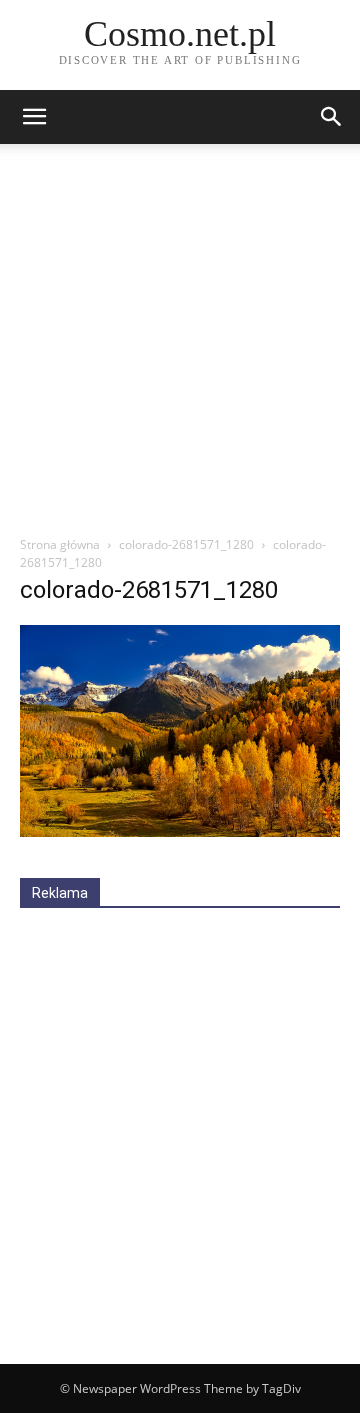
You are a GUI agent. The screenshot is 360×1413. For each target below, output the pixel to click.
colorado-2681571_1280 (186, 544)
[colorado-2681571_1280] (180, 831)
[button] (332, 117)
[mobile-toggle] (34, 117)
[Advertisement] (180, 345)
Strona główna (60, 544)
